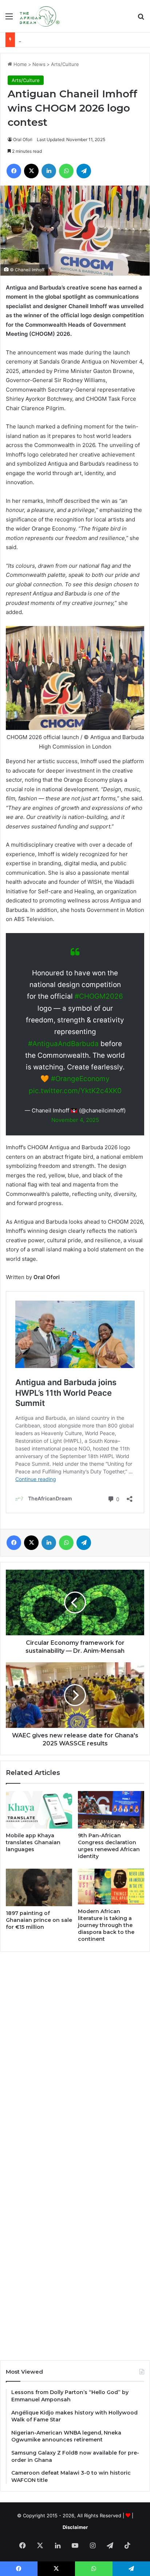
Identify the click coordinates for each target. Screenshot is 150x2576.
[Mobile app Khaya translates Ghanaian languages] (39, 1810)
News (39, 64)
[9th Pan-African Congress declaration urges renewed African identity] (111, 1810)
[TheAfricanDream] (39, 16)
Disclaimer (75, 2527)
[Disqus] (75, 2056)
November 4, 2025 (75, 1120)
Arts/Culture (65, 64)
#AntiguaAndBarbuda (63, 1044)
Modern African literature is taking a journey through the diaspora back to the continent (106, 1925)
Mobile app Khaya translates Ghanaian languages (33, 1842)
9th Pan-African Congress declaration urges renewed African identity (109, 1846)
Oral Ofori (23, 139)
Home (19, 64)
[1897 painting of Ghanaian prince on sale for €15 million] (39, 1887)
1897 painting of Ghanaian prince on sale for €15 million (39, 1920)
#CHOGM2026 (99, 996)
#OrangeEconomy (80, 1079)
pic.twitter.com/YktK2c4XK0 (75, 1091)
